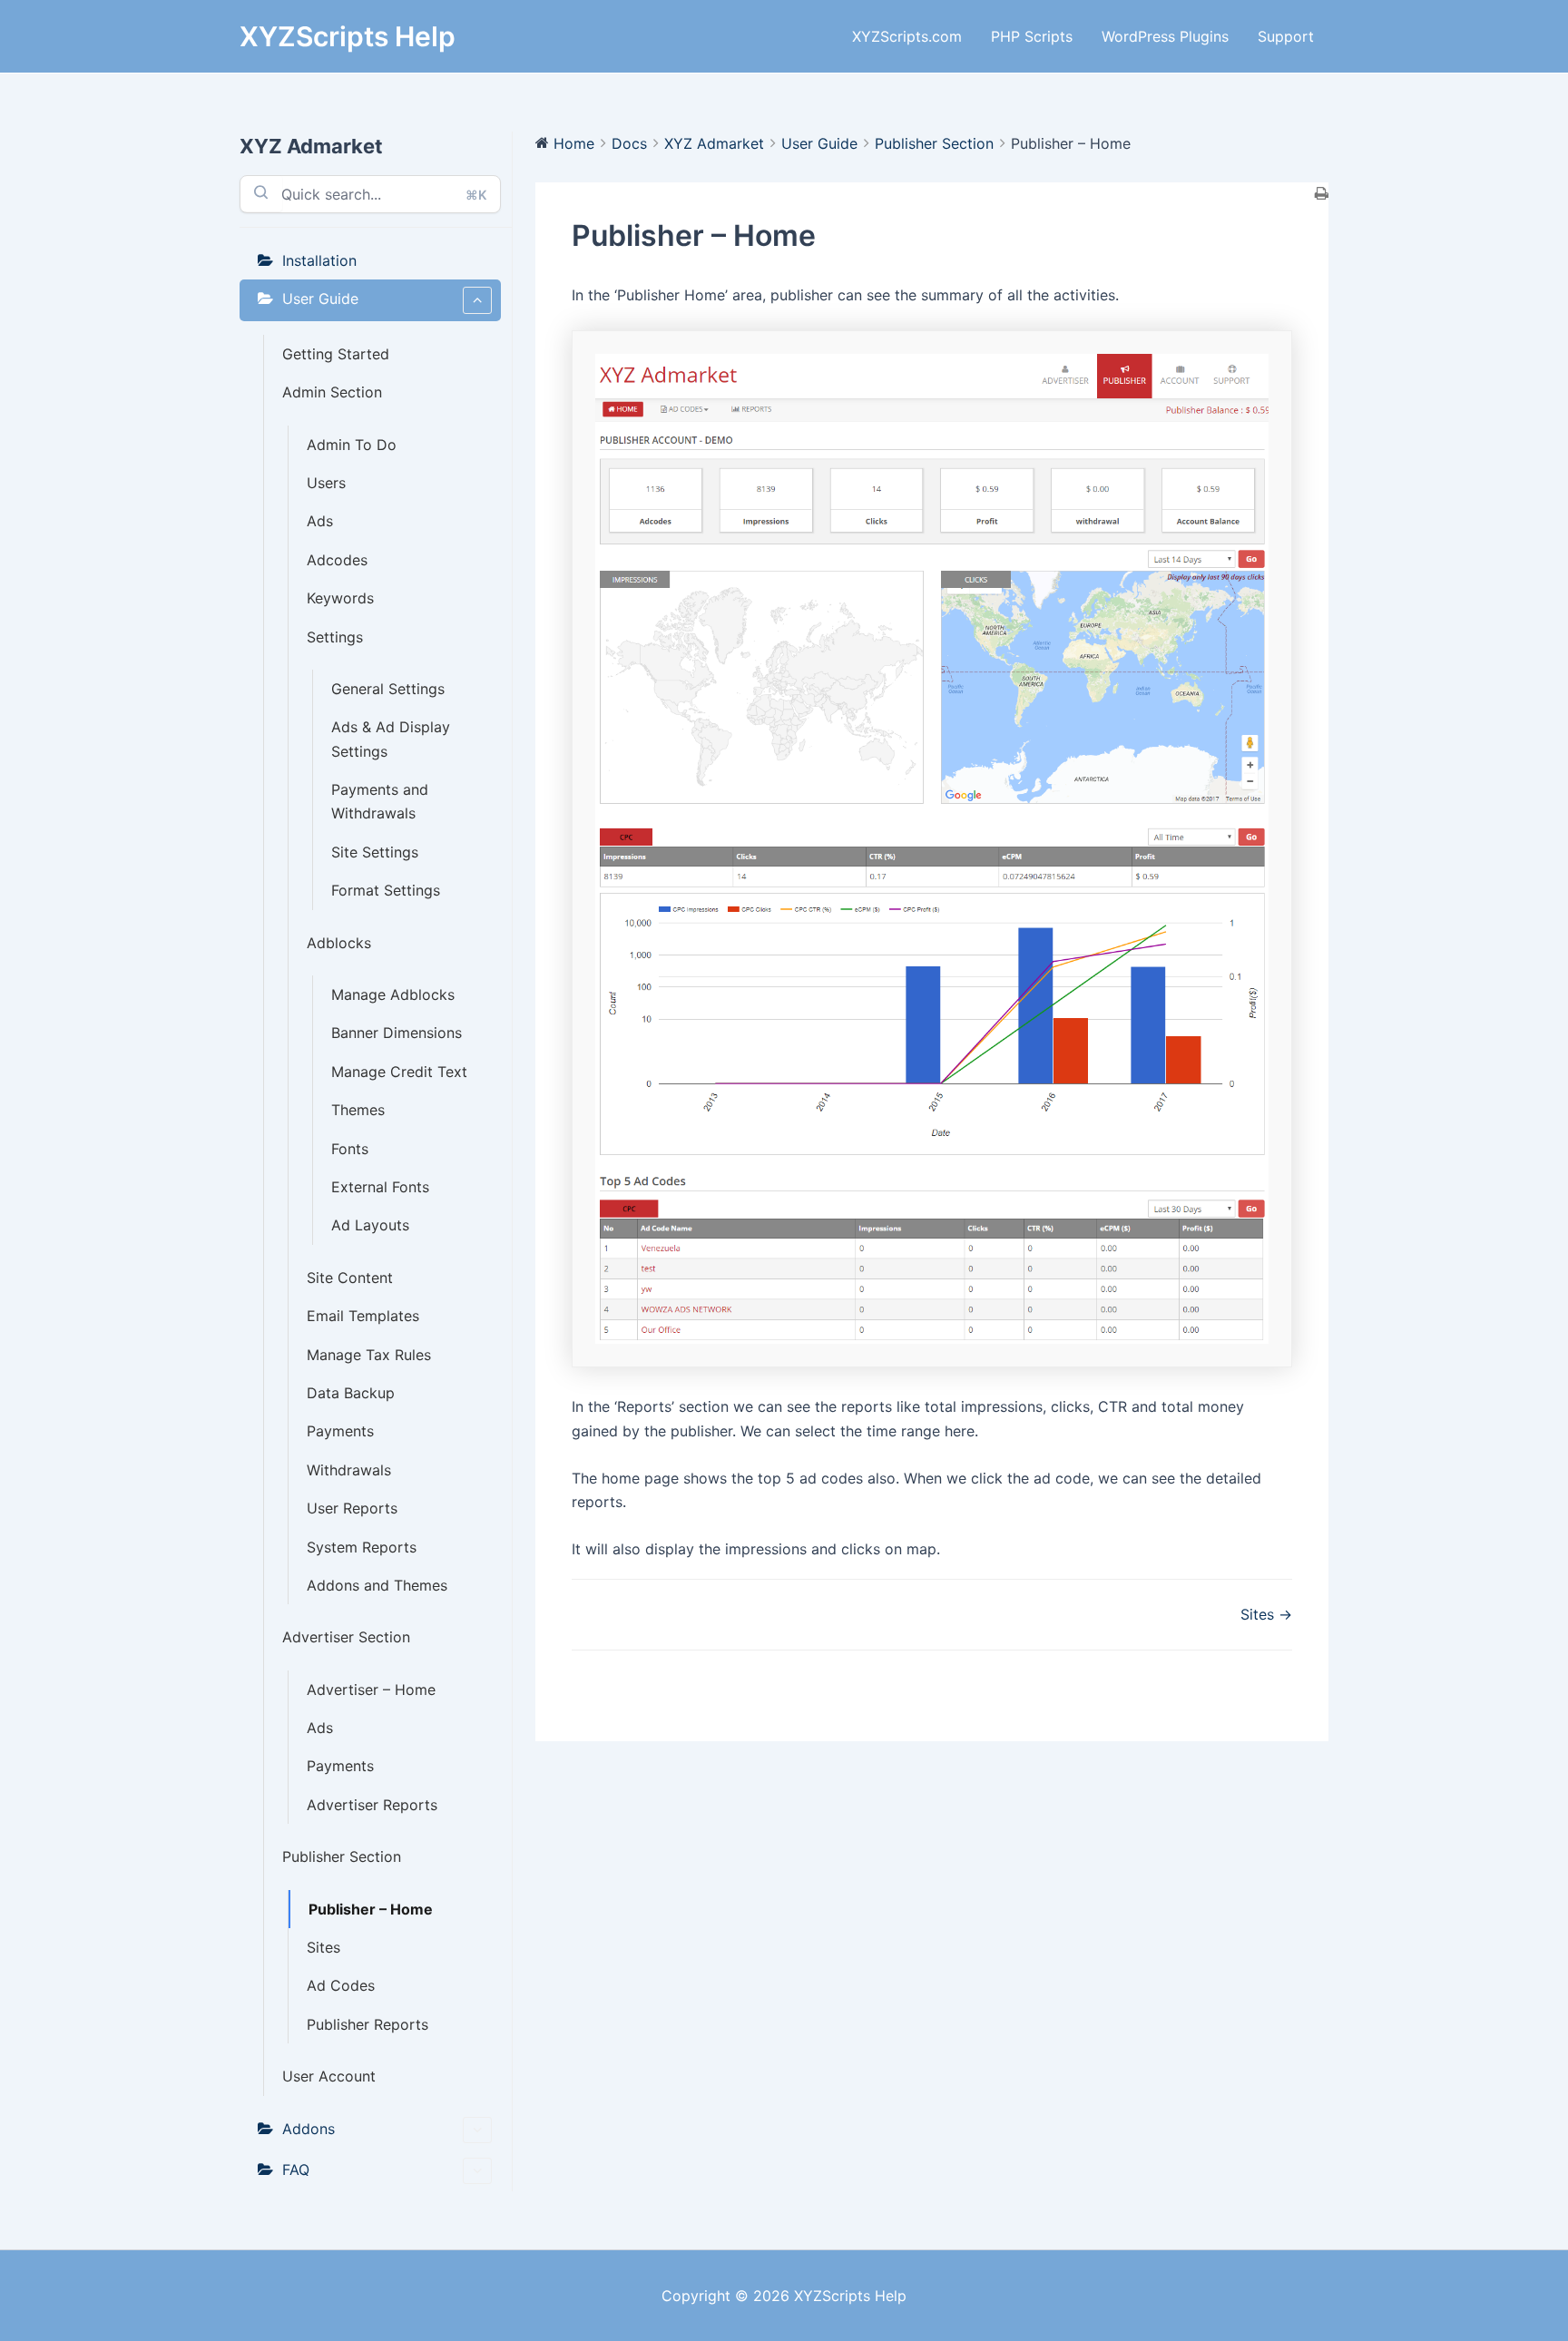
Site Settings (375, 852)
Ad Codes (341, 1985)
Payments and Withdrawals (380, 801)
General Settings (388, 689)
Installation (319, 260)
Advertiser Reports (372, 1805)
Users (326, 483)
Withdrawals (349, 1470)
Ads (320, 521)
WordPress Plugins (1165, 36)
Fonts (350, 1149)
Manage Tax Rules (369, 1355)
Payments (340, 1431)
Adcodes (337, 560)
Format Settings (386, 890)
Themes (358, 1110)
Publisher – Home (371, 1909)
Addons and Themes (377, 1585)
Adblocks (339, 943)
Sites (323, 1947)
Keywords (340, 598)
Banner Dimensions (397, 1033)
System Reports (362, 1547)
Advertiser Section (346, 1637)
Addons (309, 2129)
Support (1286, 36)
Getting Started (336, 354)
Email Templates (363, 1316)
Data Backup (351, 1393)
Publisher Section (342, 1856)
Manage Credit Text (399, 1072)
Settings (335, 637)
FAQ (296, 2170)
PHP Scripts (1032, 36)
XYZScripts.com (907, 36)
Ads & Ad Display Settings (391, 739)
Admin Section (332, 392)
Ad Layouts (370, 1225)
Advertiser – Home (371, 1690)
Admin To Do (352, 445)
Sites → (1266, 1614)
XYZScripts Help (348, 36)
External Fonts (380, 1187)
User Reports (352, 1508)
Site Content (350, 1278)
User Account (329, 2076)
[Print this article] (1322, 194)
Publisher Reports (367, 2024)
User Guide (320, 299)
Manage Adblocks (393, 994)
